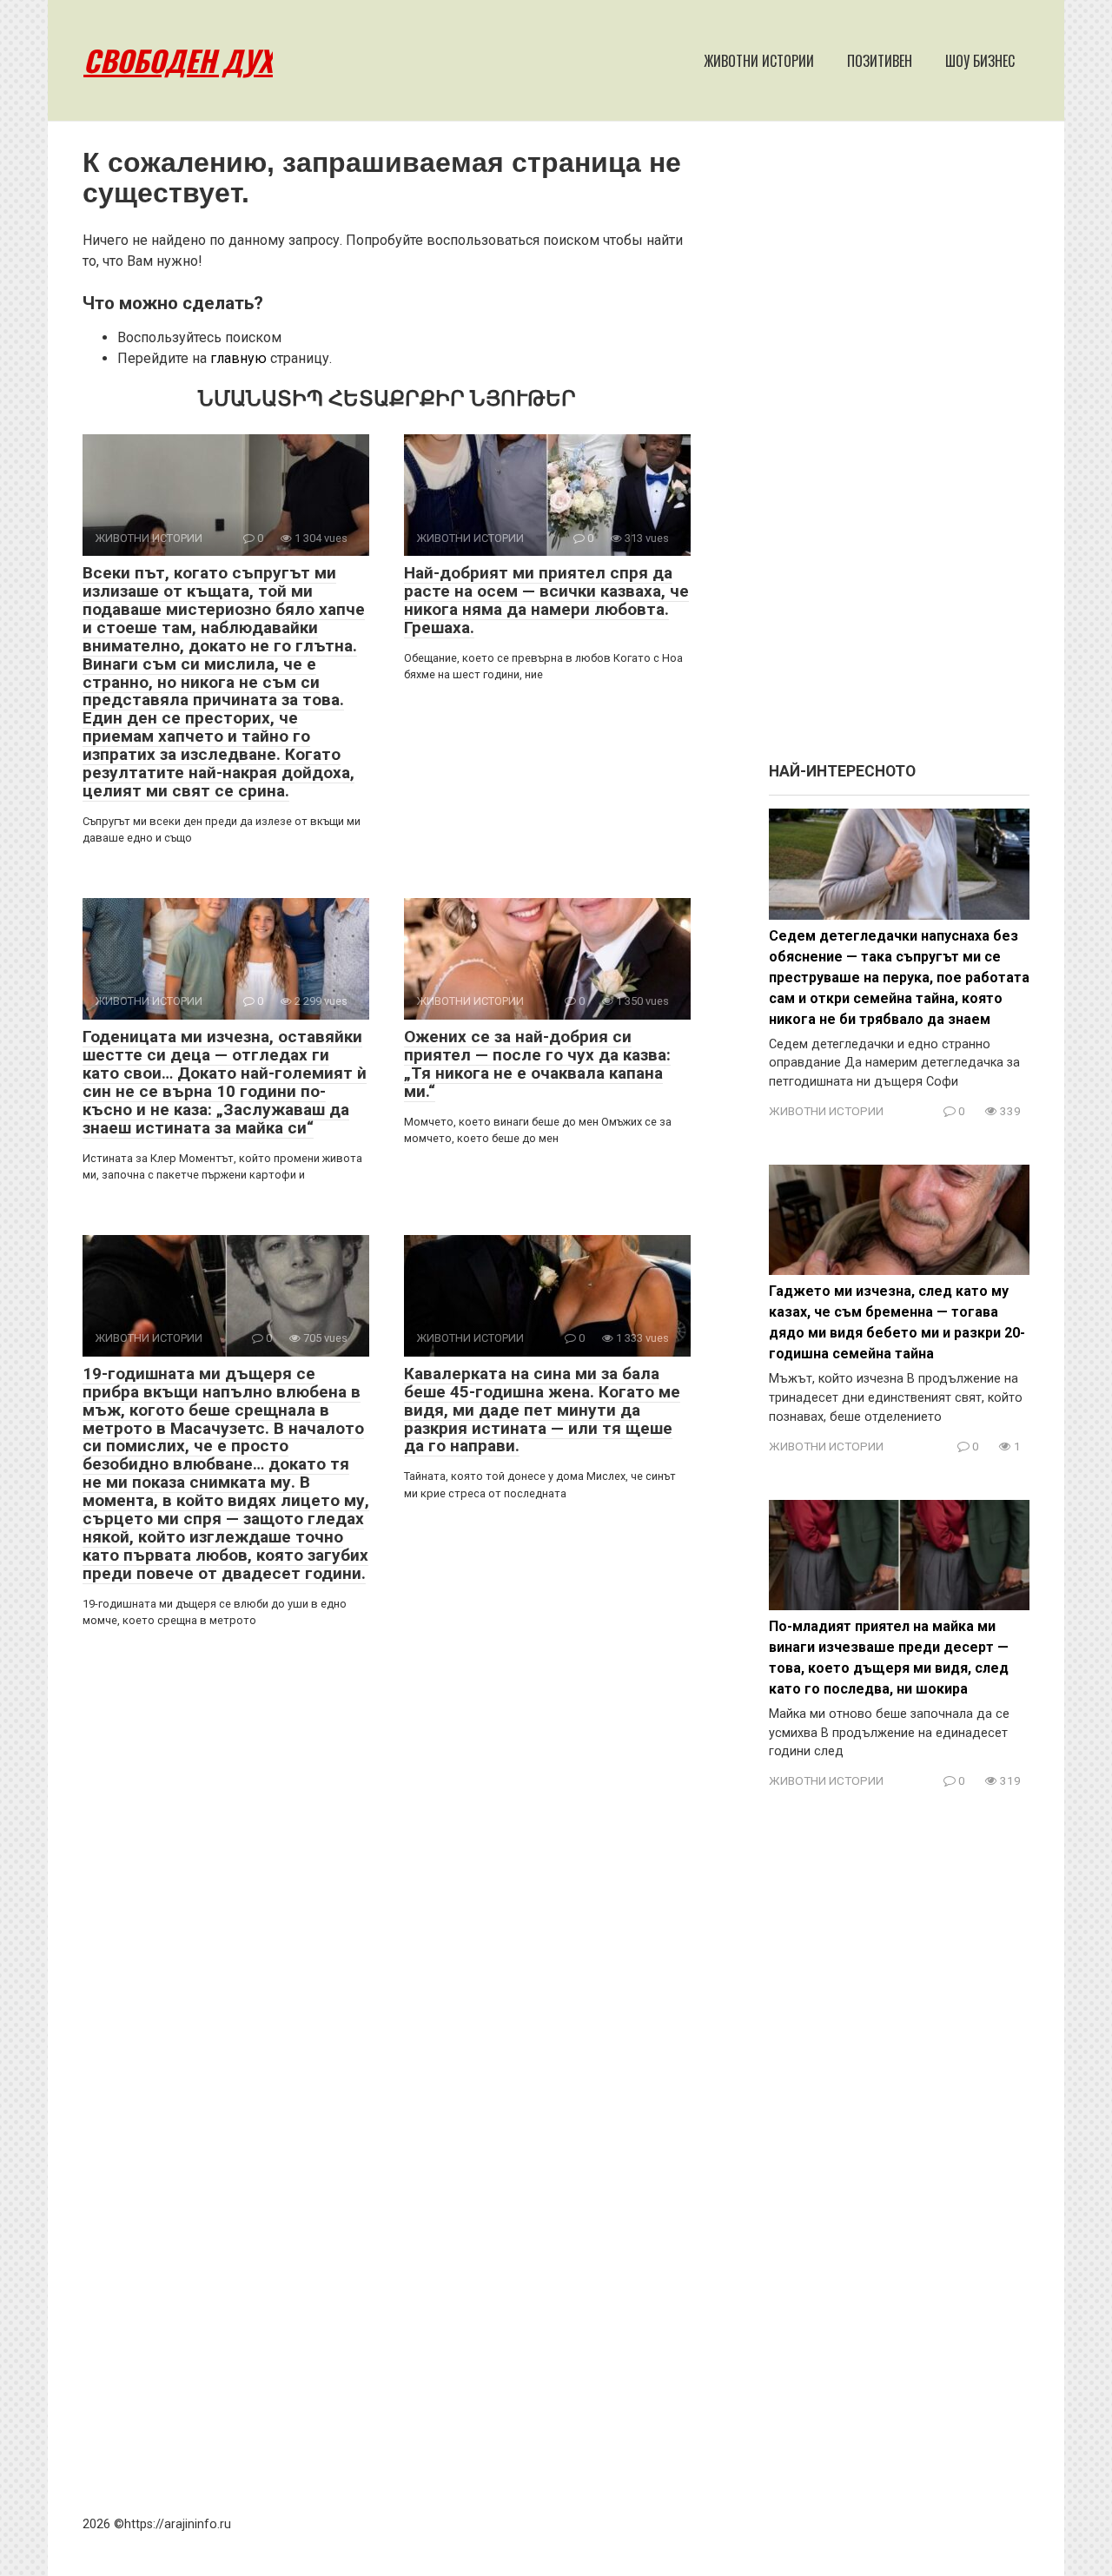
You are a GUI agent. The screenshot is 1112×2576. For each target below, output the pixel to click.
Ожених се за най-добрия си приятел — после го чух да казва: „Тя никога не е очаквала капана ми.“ (537, 1064)
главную (238, 358)
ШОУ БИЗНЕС (980, 61)
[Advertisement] (899, 450)
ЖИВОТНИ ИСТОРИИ (759, 61)
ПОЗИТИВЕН (880, 61)
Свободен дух (178, 60)
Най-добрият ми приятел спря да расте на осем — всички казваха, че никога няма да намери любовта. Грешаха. (546, 600)
